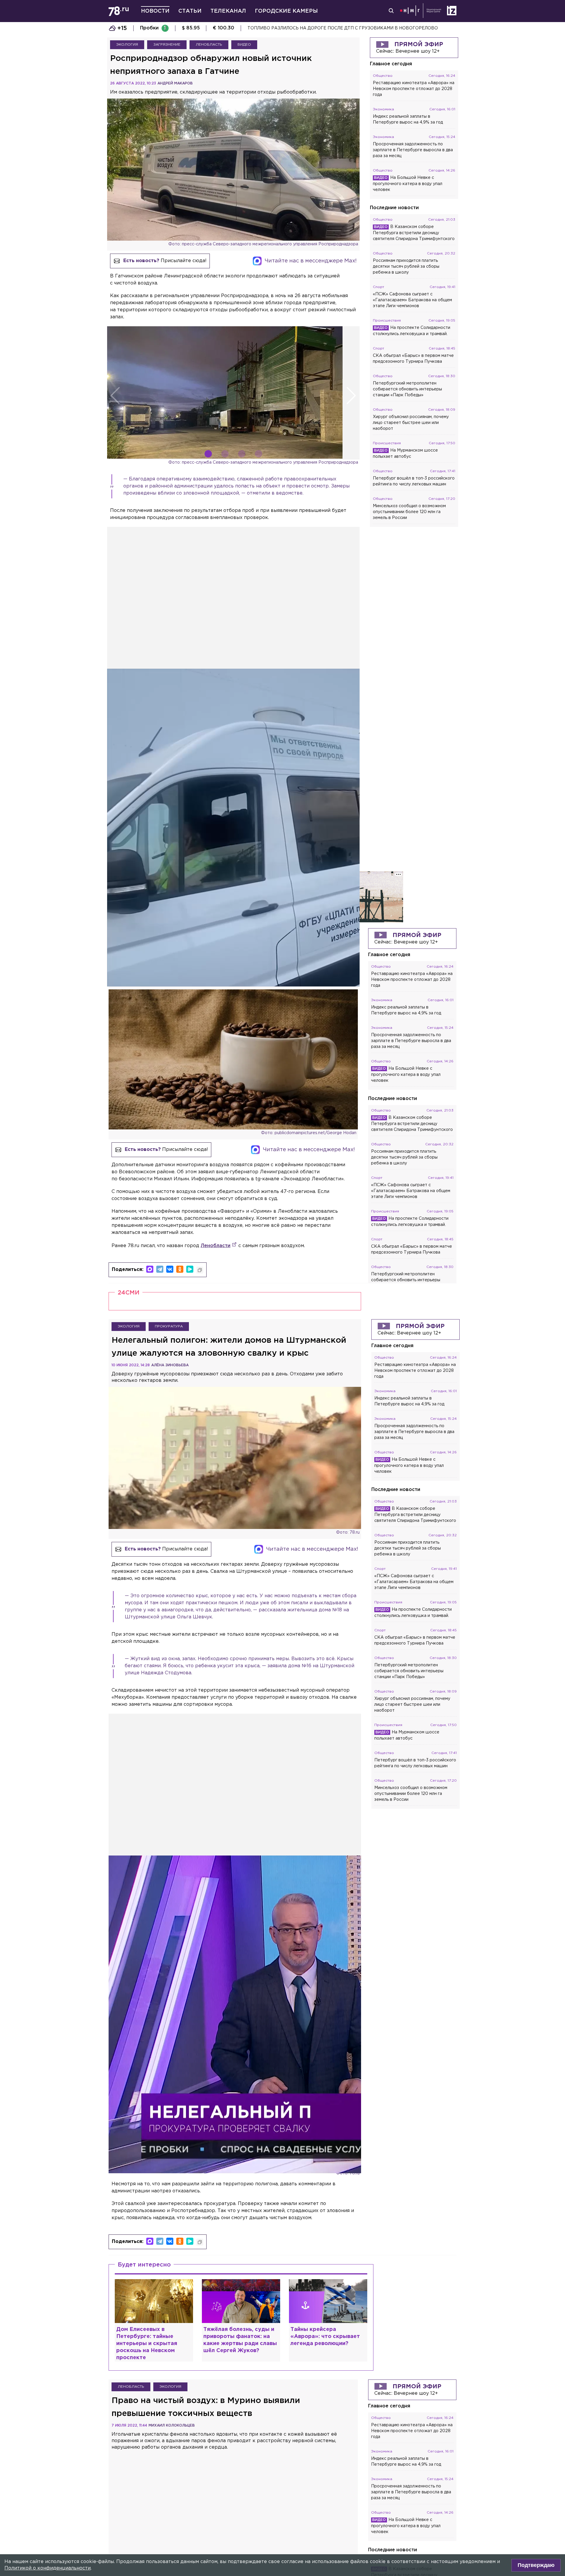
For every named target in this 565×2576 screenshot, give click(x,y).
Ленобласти (216, 1246)
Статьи (190, 11)
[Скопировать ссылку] (200, 1270)
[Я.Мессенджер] (190, 1269)
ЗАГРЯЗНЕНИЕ (167, 45)
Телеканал (228, 11)
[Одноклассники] (180, 1269)
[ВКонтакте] (170, 1269)
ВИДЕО (244, 45)
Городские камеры (286, 11)
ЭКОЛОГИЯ (127, 45)
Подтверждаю (536, 2565)
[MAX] (150, 1269)
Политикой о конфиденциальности (48, 2568)
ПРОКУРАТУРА (169, 1326)
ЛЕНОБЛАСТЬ (209, 45)
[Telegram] (160, 1269)
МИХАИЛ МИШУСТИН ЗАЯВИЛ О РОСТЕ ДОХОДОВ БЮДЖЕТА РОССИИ (326, 28)
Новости (155, 11)
